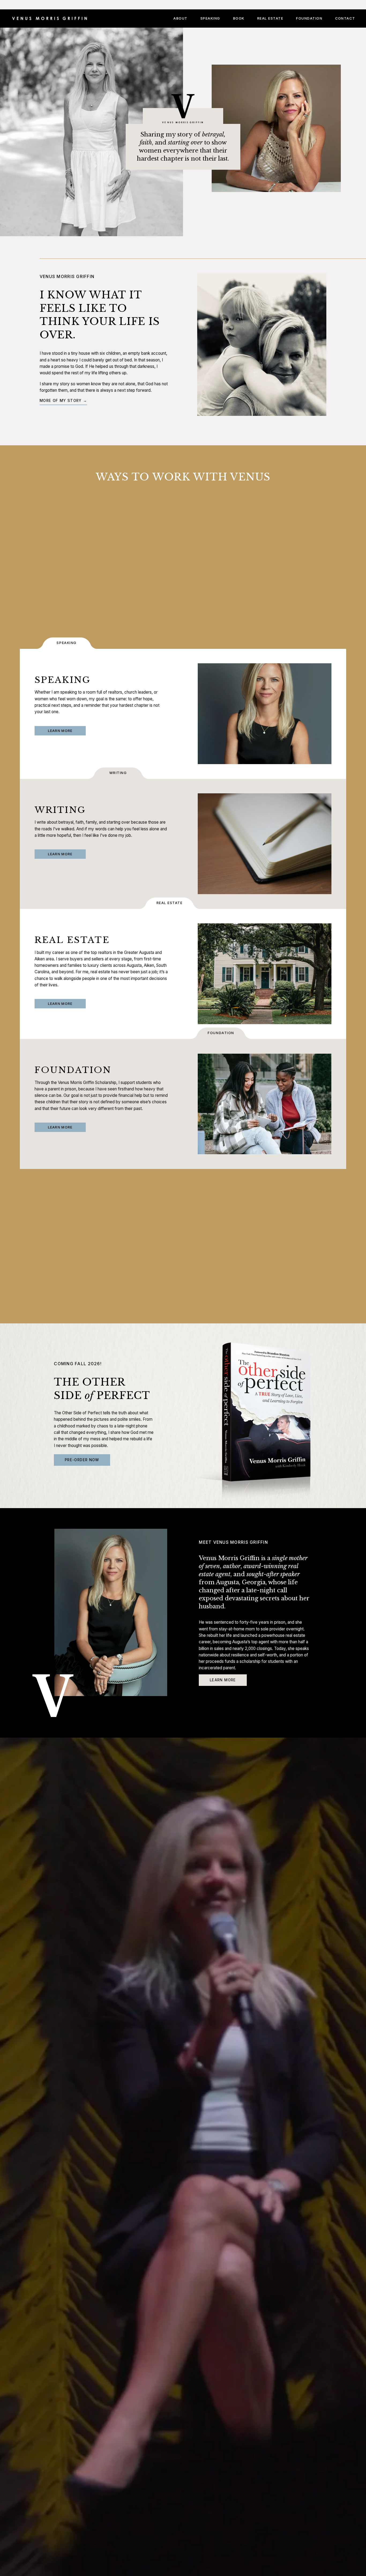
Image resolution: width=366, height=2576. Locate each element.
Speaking (210, 18)
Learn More (60, 731)
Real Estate (270, 18)
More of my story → (63, 401)
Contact (345, 18)
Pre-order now (82, 1460)
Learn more (223, 1680)
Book (239, 18)
